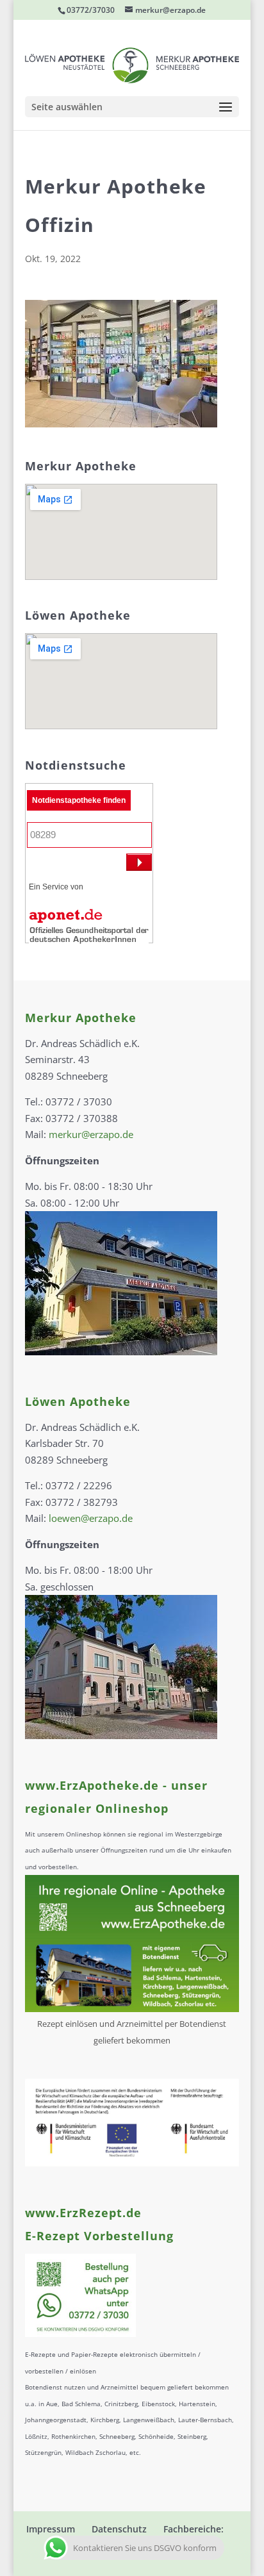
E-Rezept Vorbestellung (99, 2236)
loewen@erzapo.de (91, 1518)
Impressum (51, 2529)
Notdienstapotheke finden (79, 800)
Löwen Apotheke (78, 1401)
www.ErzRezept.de (83, 2213)
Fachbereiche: (194, 2529)
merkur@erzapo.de (91, 1134)
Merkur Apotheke (81, 1018)
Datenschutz (119, 2529)
